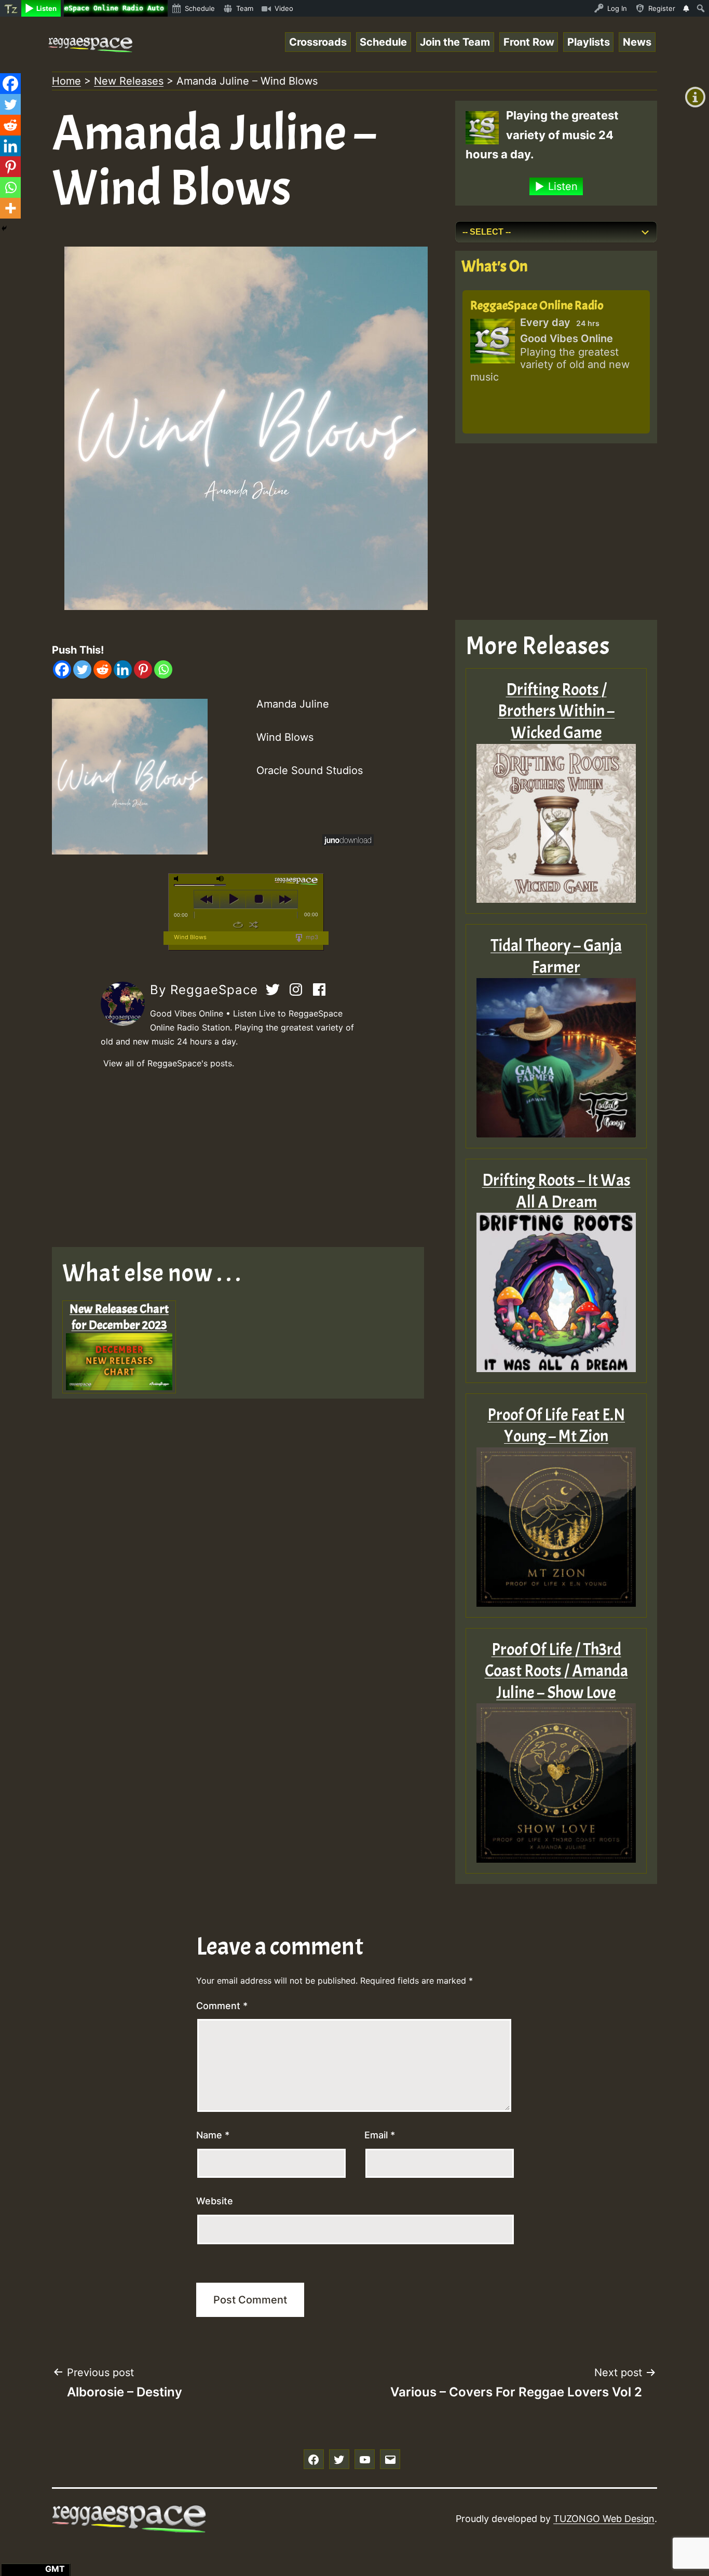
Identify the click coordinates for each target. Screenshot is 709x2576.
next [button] (285, 899)
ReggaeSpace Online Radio (537, 305)
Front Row (529, 42)
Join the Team (455, 42)
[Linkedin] (123, 669)
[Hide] (4, 228)
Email (380, 2135)
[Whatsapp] (163, 669)
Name (213, 2135)
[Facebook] (62, 669)
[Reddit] (103, 669)
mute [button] (178, 879)
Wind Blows (190, 937)
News (637, 42)
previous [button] (207, 899)
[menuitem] (11, 8)
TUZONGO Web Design (604, 2519)
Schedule (383, 42)
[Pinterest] (143, 669)
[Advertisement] (246, 1159)
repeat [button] (238, 925)
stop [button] (259, 899)
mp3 (311, 937)
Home (66, 81)
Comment (222, 2006)
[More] (10, 208)
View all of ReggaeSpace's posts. (169, 1063)
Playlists (589, 42)
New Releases (129, 81)
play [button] (233, 899)
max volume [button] (221, 879)
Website (215, 2201)
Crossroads (318, 42)
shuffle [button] (254, 925)
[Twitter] (82, 669)
